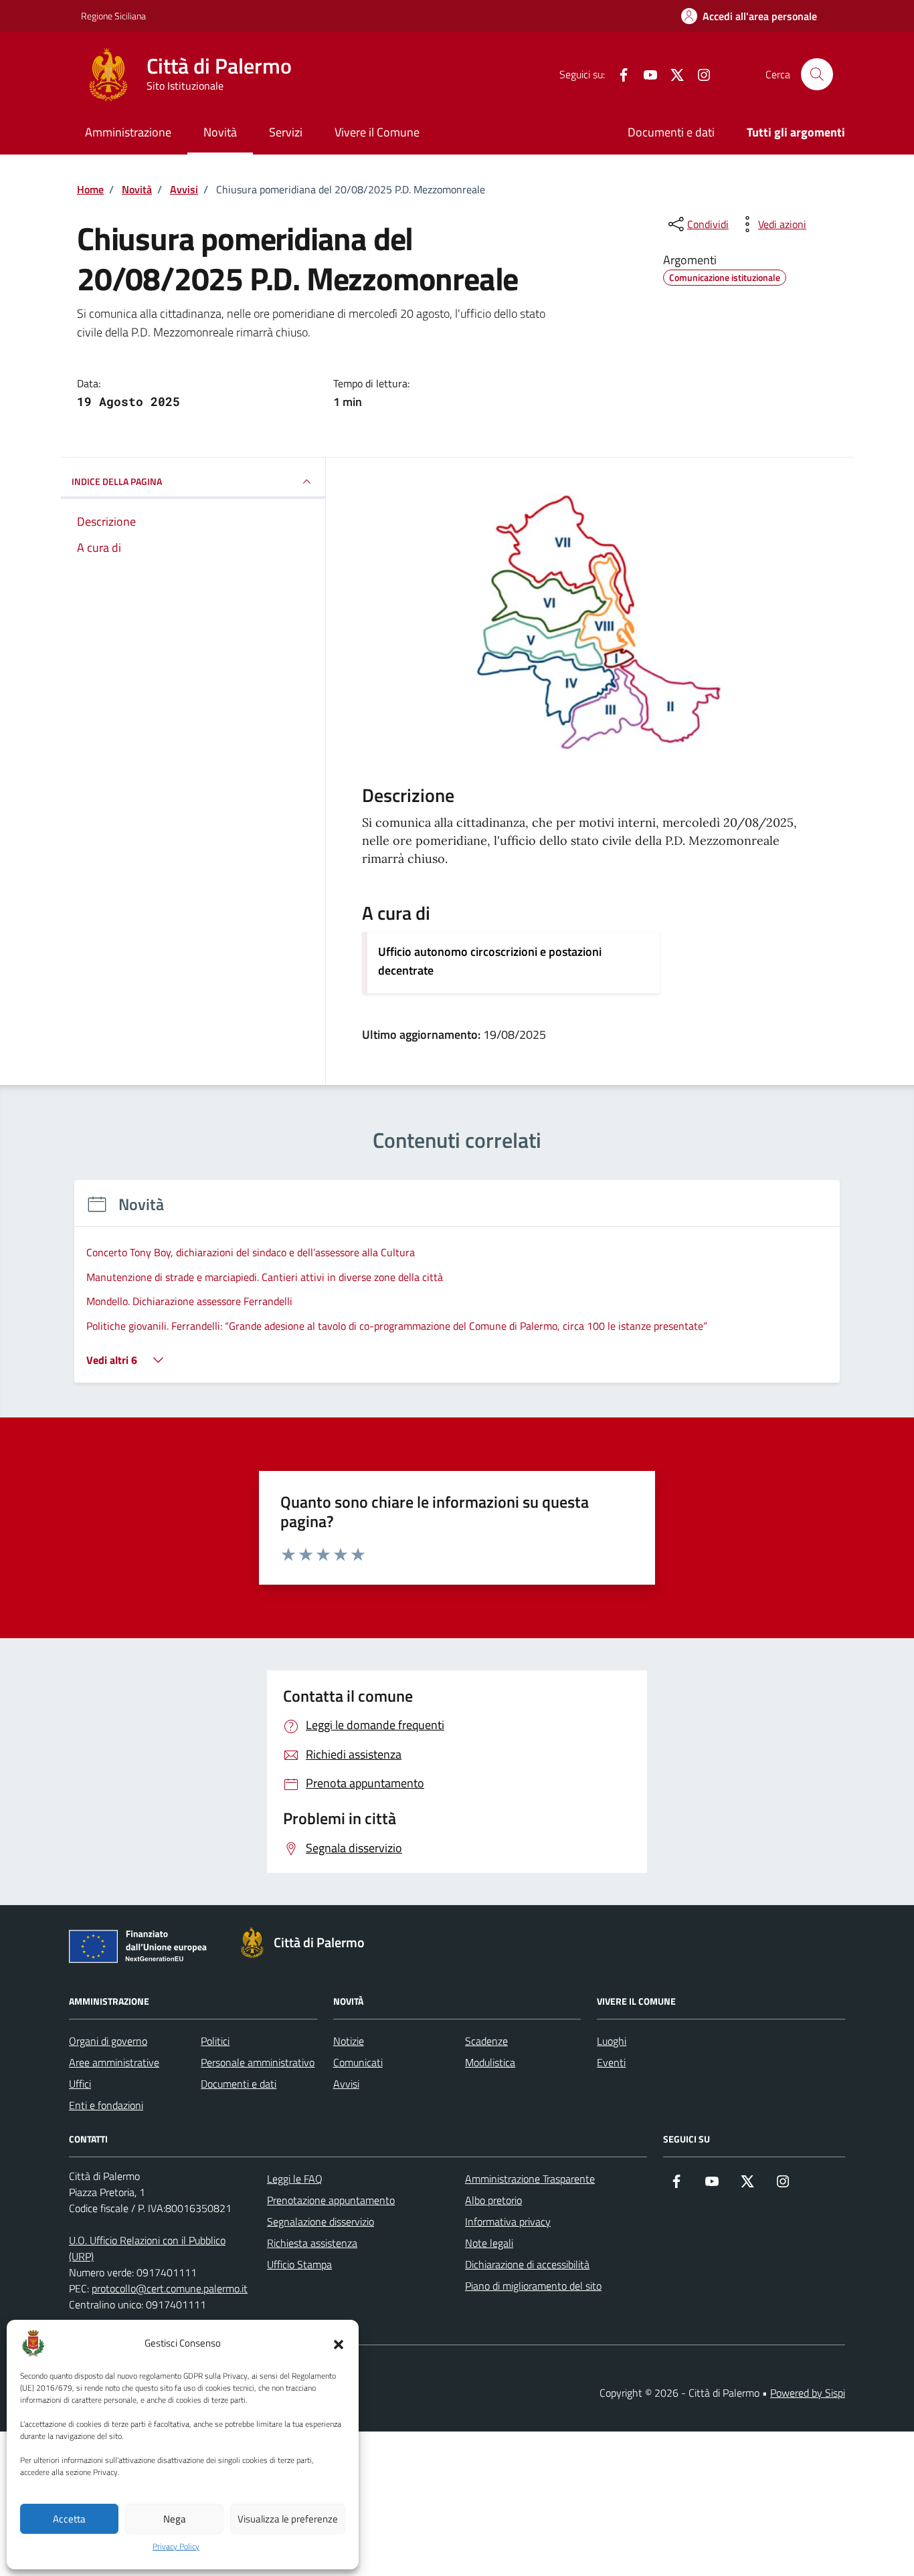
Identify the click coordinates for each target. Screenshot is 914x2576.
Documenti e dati (671, 132)
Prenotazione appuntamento (331, 2200)
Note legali (489, 2243)
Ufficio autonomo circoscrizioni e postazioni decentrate (490, 961)
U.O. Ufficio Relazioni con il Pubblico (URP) (147, 2248)
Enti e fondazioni (106, 2105)
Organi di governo (108, 2041)
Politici (215, 2041)
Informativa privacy (508, 2221)
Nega (175, 2519)
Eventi (611, 2062)
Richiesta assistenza (312, 2243)
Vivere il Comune (377, 132)
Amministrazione (128, 132)
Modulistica (490, 2062)
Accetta (69, 2519)
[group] (457, 1289)
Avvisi (346, 2084)
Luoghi (612, 2041)
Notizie (349, 2041)
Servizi (286, 132)
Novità (220, 132)
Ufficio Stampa (299, 2264)
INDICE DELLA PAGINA (117, 481)
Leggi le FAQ (295, 2179)
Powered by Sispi (808, 2393)
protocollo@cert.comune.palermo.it (170, 2288)
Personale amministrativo (258, 2062)
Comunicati (358, 2062)
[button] (339, 2343)
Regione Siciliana (113, 16)
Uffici (80, 2084)
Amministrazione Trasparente (530, 2179)
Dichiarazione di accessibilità (527, 2264)
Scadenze (486, 2041)
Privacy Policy (176, 2547)
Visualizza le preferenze (288, 2519)
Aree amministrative (114, 2062)
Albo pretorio (493, 2200)
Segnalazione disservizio (321, 2221)
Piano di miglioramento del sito (533, 2286)
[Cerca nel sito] (817, 74)
